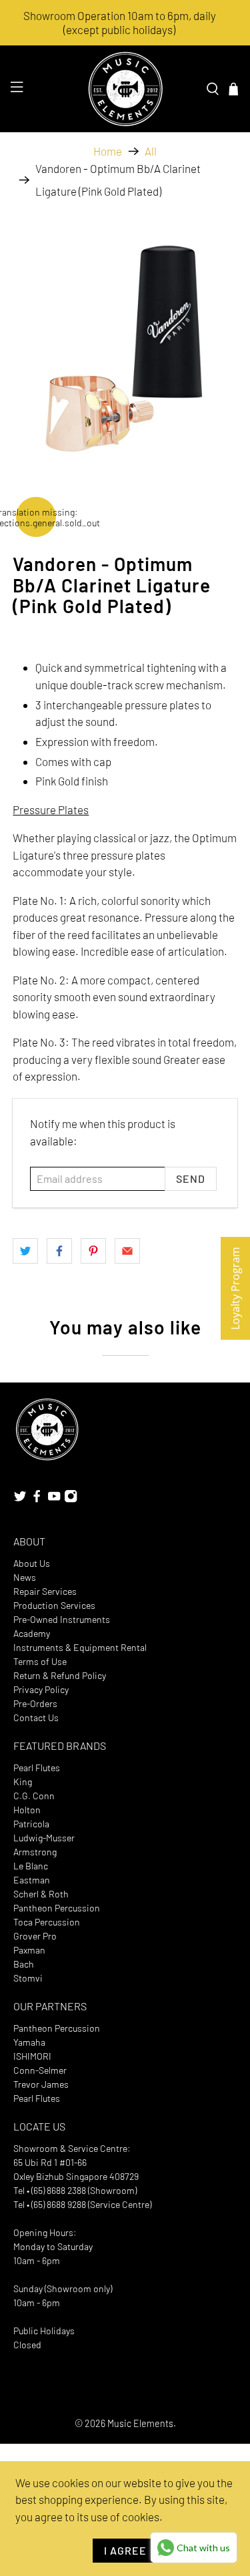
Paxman (29, 1950)
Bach (24, 1964)
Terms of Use (40, 1661)
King (23, 1782)
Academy (32, 1633)
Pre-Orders (35, 1703)
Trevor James (41, 2084)
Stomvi (28, 1978)
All (151, 151)
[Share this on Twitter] (25, 1251)
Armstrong (35, 1852)
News (25, 1577)
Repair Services (45, 1591)
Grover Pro (35, 1936)
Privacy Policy (41, 1689)
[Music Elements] (125, 89)
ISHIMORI (32, 2056)
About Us (32, 1563)
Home (108, 151)
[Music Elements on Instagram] (71, 1500)
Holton (27, 1810)
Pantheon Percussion (57, 1908)
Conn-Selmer (40, 2070)
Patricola (31, 1824)
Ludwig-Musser (44, 1838)
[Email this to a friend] (127, 1251)
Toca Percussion (47, 1922)
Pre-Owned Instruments (62, 1619)
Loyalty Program (235, 1288)
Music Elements (140, 2423)
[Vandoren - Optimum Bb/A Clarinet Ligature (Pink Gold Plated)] (125, 341)
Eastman (32, 1880)
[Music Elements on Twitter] (20, 1500)
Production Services (54, 1605)
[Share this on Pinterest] (93, 1251)
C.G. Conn (34, 1796)
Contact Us (36, 1717)
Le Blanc (31, 1866)
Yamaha (29, 2042)
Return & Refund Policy (60, 1675)
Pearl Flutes (37, 1768)
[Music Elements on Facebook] (37, 1500)
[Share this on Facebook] (59, 1251)
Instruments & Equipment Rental (80, 1647)
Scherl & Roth (41, 1894)
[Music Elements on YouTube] (54, 1500)
